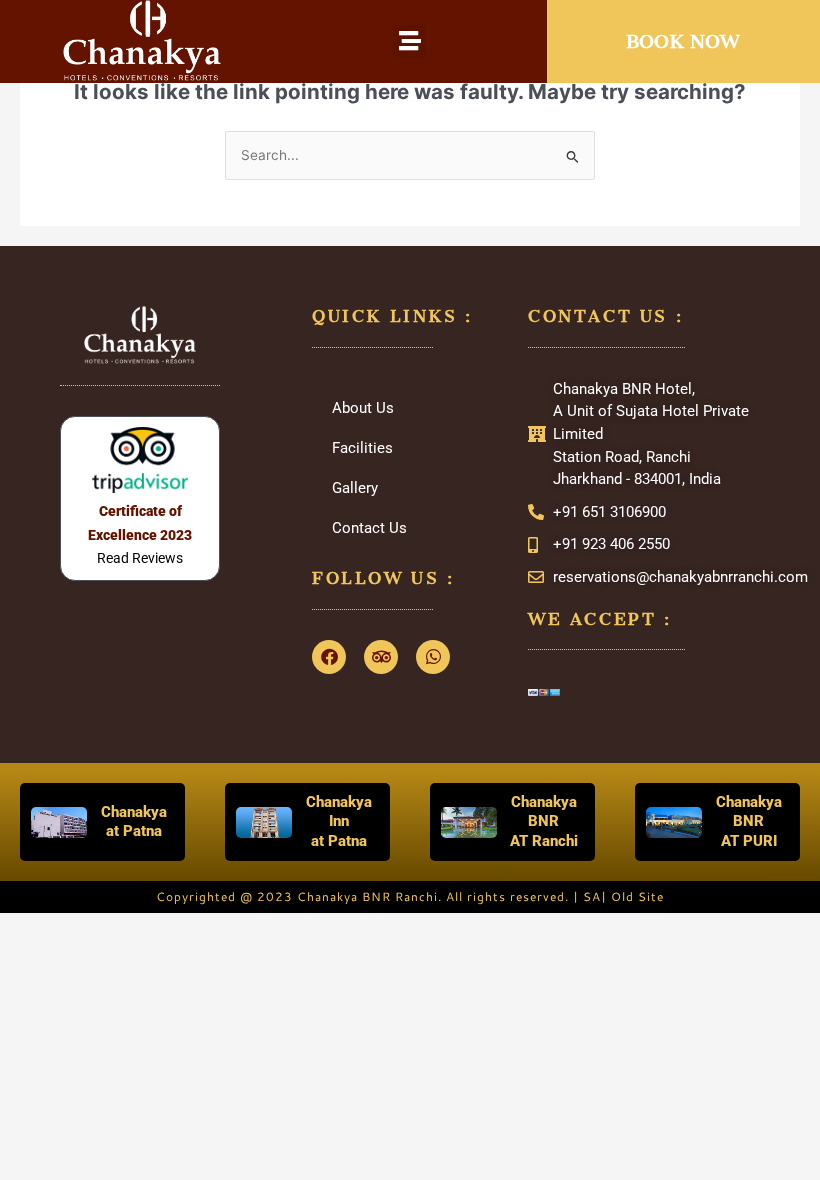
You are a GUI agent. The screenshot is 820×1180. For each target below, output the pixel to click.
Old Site (637, 896)
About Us (363, 408)
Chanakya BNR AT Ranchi (544, 821)
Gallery (355, 488)
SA (592, 896)
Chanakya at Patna (134, 822)
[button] (409, 41)
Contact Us (369, 528)
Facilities (362, 448)
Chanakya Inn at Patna (339, 821)
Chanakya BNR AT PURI (749, 821)
